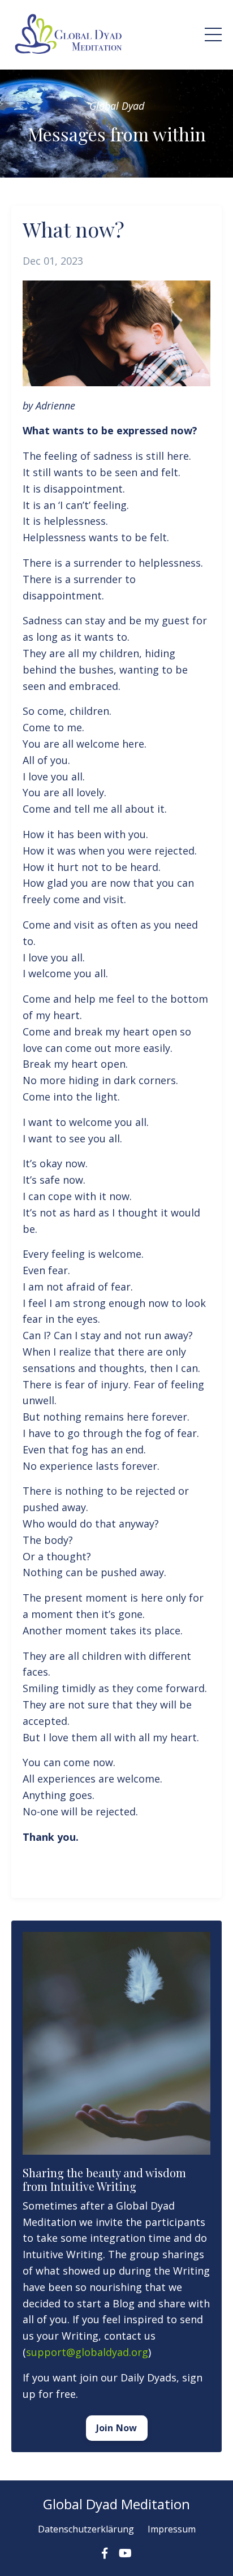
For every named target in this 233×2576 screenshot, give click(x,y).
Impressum (172, 2529)
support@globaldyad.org (87, 2352)
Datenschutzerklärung (86, 2529)
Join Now (117, 2428)
